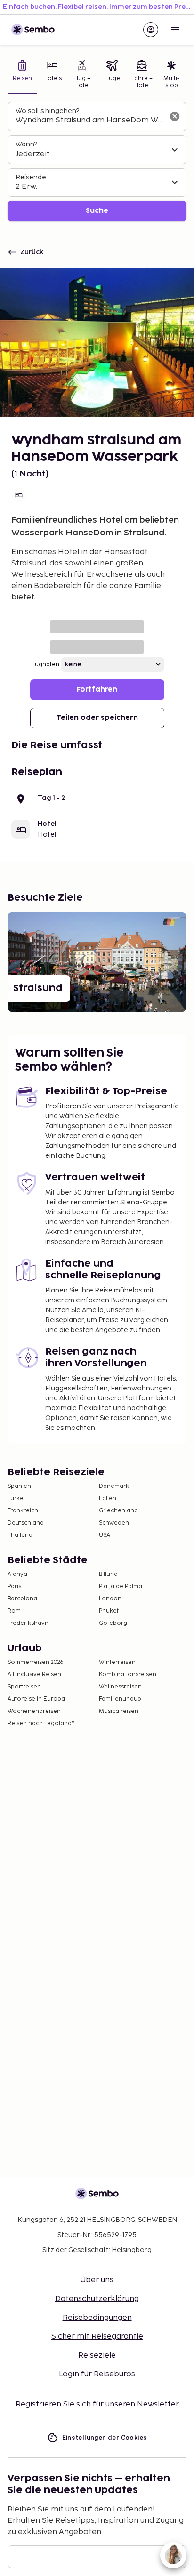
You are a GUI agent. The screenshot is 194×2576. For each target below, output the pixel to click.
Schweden (114, 1523)
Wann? (26, 144)
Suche (97, 211)
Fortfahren (97, 690)
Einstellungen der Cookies (105, 2438)
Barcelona (22, 1599)
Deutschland (26, 1523)
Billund (108, 1574)
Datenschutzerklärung (97, 2299)
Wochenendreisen (34, 1711)
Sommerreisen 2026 (36, 1662)
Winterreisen (117, 1662)
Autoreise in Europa (36, 1699)
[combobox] (89, 121)
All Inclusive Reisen (34, 1675)
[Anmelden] (151, 30)
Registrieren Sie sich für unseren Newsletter (97, 2404)
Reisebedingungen (97, 2318)
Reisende (31, 177)
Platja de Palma (121, 1587)
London (110, 1599)
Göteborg (113, 1623)
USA (105, 1535)
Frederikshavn (28, 1623)
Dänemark (114, 1486)
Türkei (16, 1498)
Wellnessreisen (120, 1687)
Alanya (17, 1574)
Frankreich (23, 1511)
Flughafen (45, 665)
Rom (14, 1611)
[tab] (22, 75)
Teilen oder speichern (97, 718)
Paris (14, 1587)
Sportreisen (24, 1687)
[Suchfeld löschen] (175, 116)
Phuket (109, 1611)
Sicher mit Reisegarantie (97, 2337)
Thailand (20, 1535)
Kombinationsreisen (128, 1675)
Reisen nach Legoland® (41, 1724)
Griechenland (118, 1511)
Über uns (97, 2280)
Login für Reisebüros (97, 2374)
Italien (108, 1498)
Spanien (19, 1486)
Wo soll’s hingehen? (47, 111)
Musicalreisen (119, 1711)
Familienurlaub (120, 1699)
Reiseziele (97, 2355)
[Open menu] (175, 30)
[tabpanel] (97, 162)
